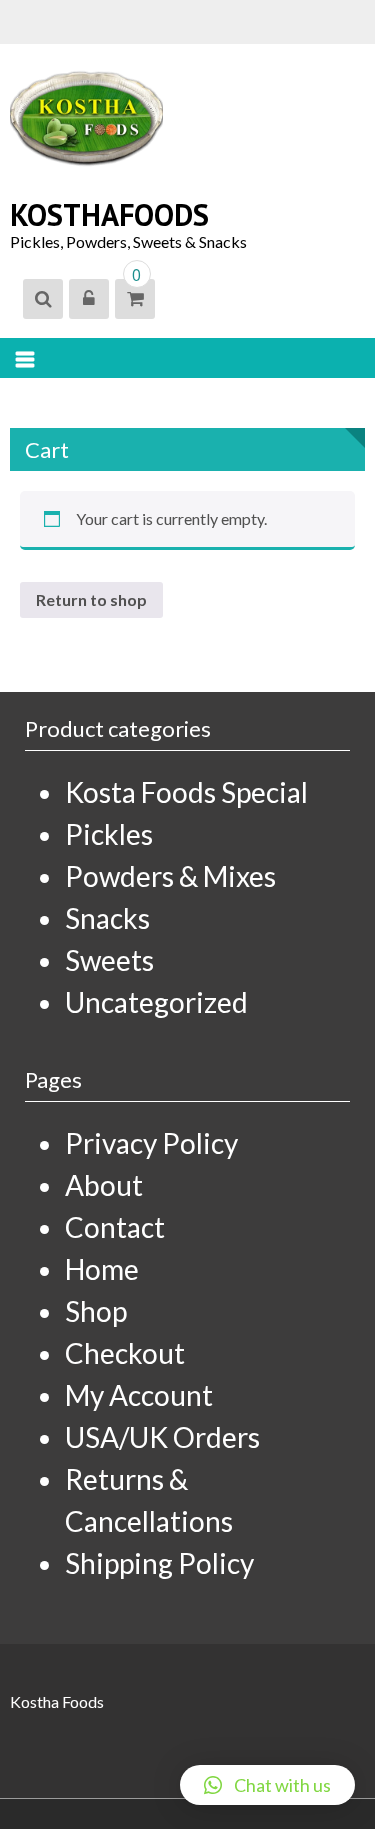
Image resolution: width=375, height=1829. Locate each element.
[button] (267, 1785)
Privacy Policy (151, 1143)
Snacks (107, 918)
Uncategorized (156, 1002)
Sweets (109, 960)
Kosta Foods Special (186, 792)
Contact (115, 1227)
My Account (139, 1395)
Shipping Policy (159, 1563)
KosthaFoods (109, 214)
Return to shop (91, 599)
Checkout (125, 1353)
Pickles (109, 834)
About (104, 1185)
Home (102, 1269)
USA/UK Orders (162, 1437)
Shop (96, 1311)
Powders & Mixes (170, 876)
